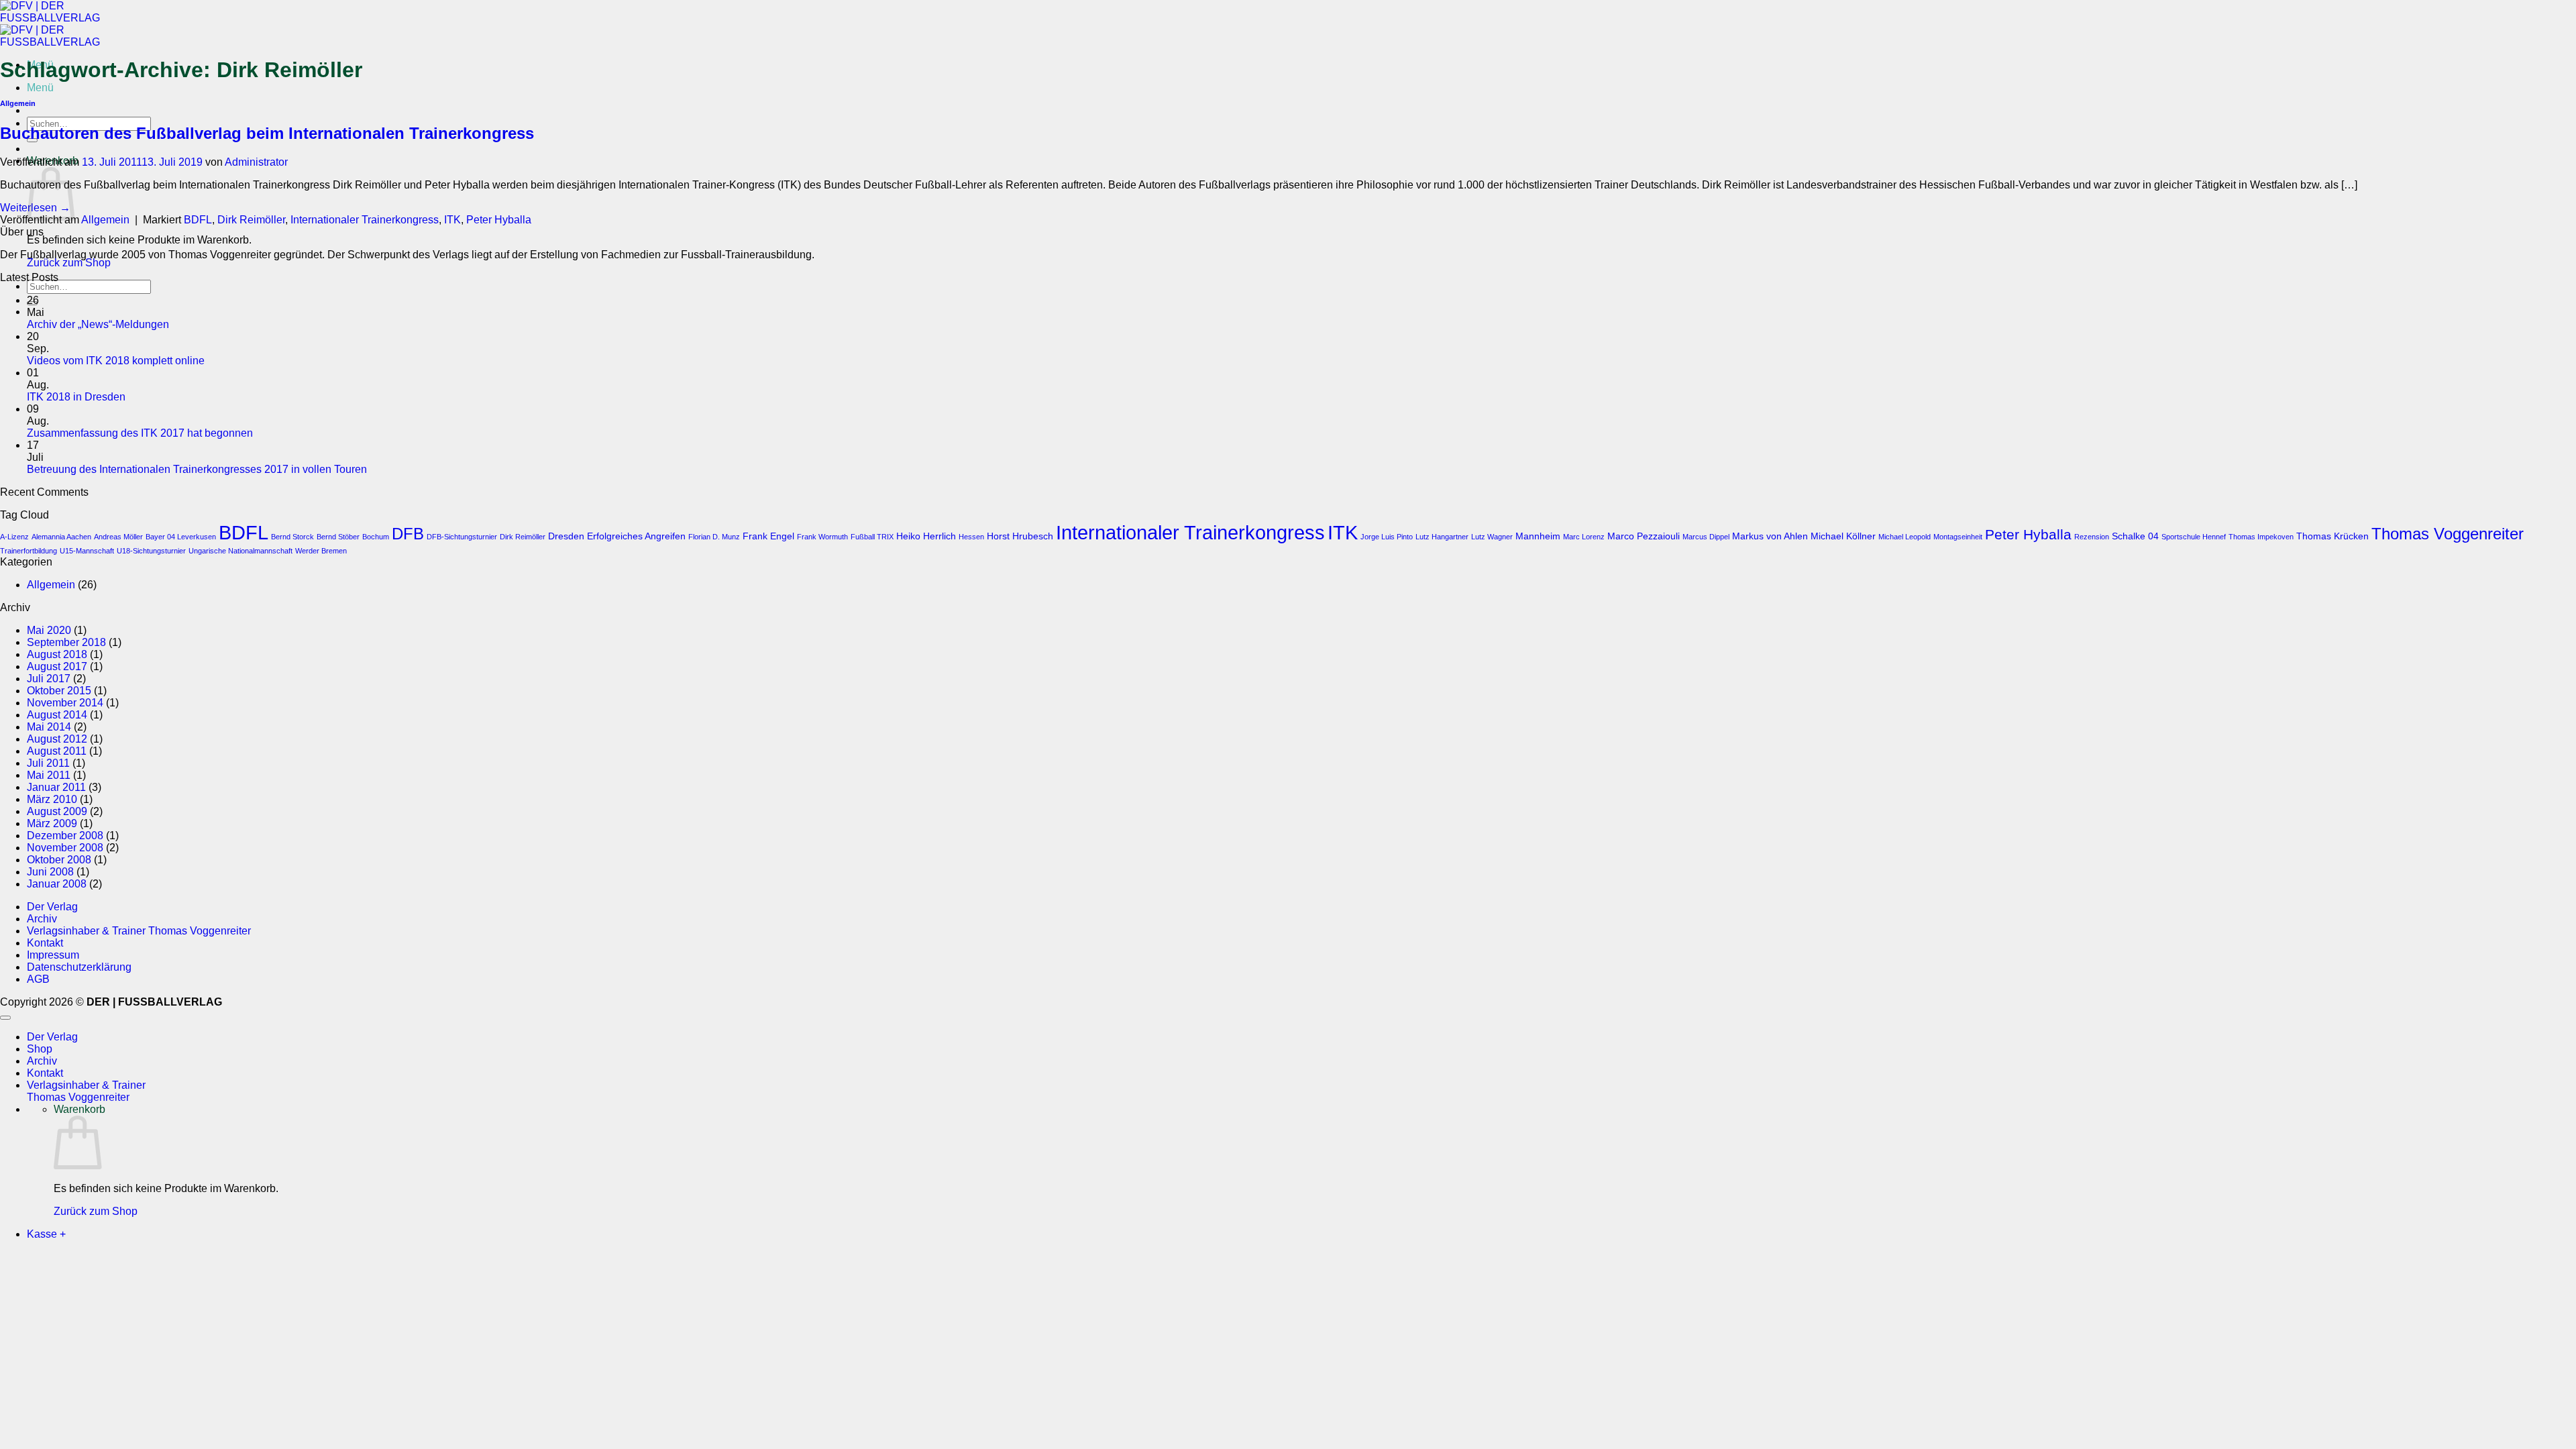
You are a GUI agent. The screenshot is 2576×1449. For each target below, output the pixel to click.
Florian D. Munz (714, 537)
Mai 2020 (49, 630)
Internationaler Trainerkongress (365, 220)
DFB (408, 534)
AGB (38, 979)
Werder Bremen (321, 551)
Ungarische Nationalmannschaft (240, 551)
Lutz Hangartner (1442, 537)
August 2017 (57, 666)
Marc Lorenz (1584, 537)
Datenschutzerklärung (79, 967)
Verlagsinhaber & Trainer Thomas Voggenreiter (139, 931)
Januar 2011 (56, 787)
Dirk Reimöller (251, 220)
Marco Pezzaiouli (1644, 536)
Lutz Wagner (1492, 537)
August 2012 (57, 739)
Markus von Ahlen (1770, 536)
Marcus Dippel (1706, 537)
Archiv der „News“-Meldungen (98, 324)
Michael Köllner (1843, 536)
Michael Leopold (1904, 537)
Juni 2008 (50, 872)
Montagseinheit (1958, 537)
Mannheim (1538, 536)
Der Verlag (52, 907)
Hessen (971, 537)
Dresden (566, 536)
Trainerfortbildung (29, 551)
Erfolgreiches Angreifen (636, 536)
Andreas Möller (118, 537)
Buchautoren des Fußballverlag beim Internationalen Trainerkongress (267, 133)
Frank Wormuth (822, 537)
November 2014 (65, 703)
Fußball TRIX (872, 537)
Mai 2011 (49, 775)
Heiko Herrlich (926, 536)
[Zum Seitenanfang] (5, 1018)
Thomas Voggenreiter (2448, 534)
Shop (40, 1049)
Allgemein (18, 103)
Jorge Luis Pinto (1387, 537)
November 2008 (65, 848)
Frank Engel (768, 536)
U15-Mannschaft (87, 551)
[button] (40, 88)
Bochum (376, 537)
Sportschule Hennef (2194, 537)
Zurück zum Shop (69, 263)
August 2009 (57, 811)
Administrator (256, 162)
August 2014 (57, 715)
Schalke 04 (2135, 536)
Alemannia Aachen (61, 537)
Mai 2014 (49, 727)
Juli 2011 (48, 763)
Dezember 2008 (65, 836)
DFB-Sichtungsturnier (462, 537)
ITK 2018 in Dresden (76, 397)
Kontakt (45, 943)
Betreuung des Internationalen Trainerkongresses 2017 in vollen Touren (197, 469)
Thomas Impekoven (2261, 537)
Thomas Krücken (2332, 536)
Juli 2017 (49, 679)
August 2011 (57, 751)
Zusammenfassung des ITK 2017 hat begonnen (140, 433)
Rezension (2092, 537)
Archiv (42, 919)
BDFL (198, 220)
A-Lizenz (14, 537)
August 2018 (57, 654)
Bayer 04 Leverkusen (181, 537)
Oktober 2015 (59, 691)
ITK (452, 220)
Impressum (53, 955)
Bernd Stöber (338, 537)
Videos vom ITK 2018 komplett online (116, 361)
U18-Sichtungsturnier (151, 551)
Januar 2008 (57, 884)
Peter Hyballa (499, 220)
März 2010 (52, 799)
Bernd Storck (292, 537)
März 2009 (52, 823)
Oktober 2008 (59, 860)
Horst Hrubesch (1020, 536)
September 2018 (66, 642)
